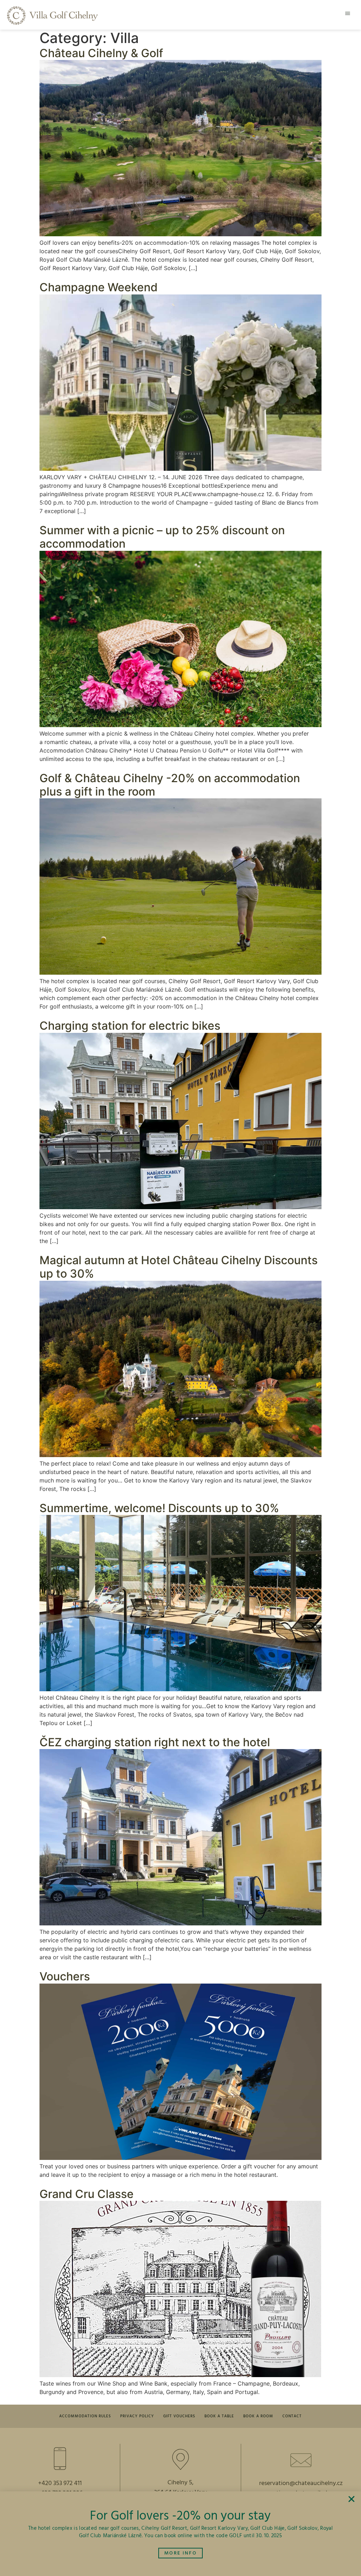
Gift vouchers (179, 2416)
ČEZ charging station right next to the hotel (155, 1742)
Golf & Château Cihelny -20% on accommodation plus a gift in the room (170, 785)
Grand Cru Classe (87, 2194)
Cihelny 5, (180, 2483)
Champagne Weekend (99, 287)
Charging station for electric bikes (130, 1026)
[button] (348, 13)
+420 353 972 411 (60, 2483)
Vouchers (65, 1976)
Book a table (219, 2416)
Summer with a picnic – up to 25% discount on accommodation (162, 537)
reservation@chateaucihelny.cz (301, 2483)
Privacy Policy (137, 2416)
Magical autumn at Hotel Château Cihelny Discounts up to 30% (179, 1267)
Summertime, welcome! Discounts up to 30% (159, 1508)
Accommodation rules (85, 2416)
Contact (292, 2416)
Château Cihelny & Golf (101, 53)
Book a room (258, 2416)
